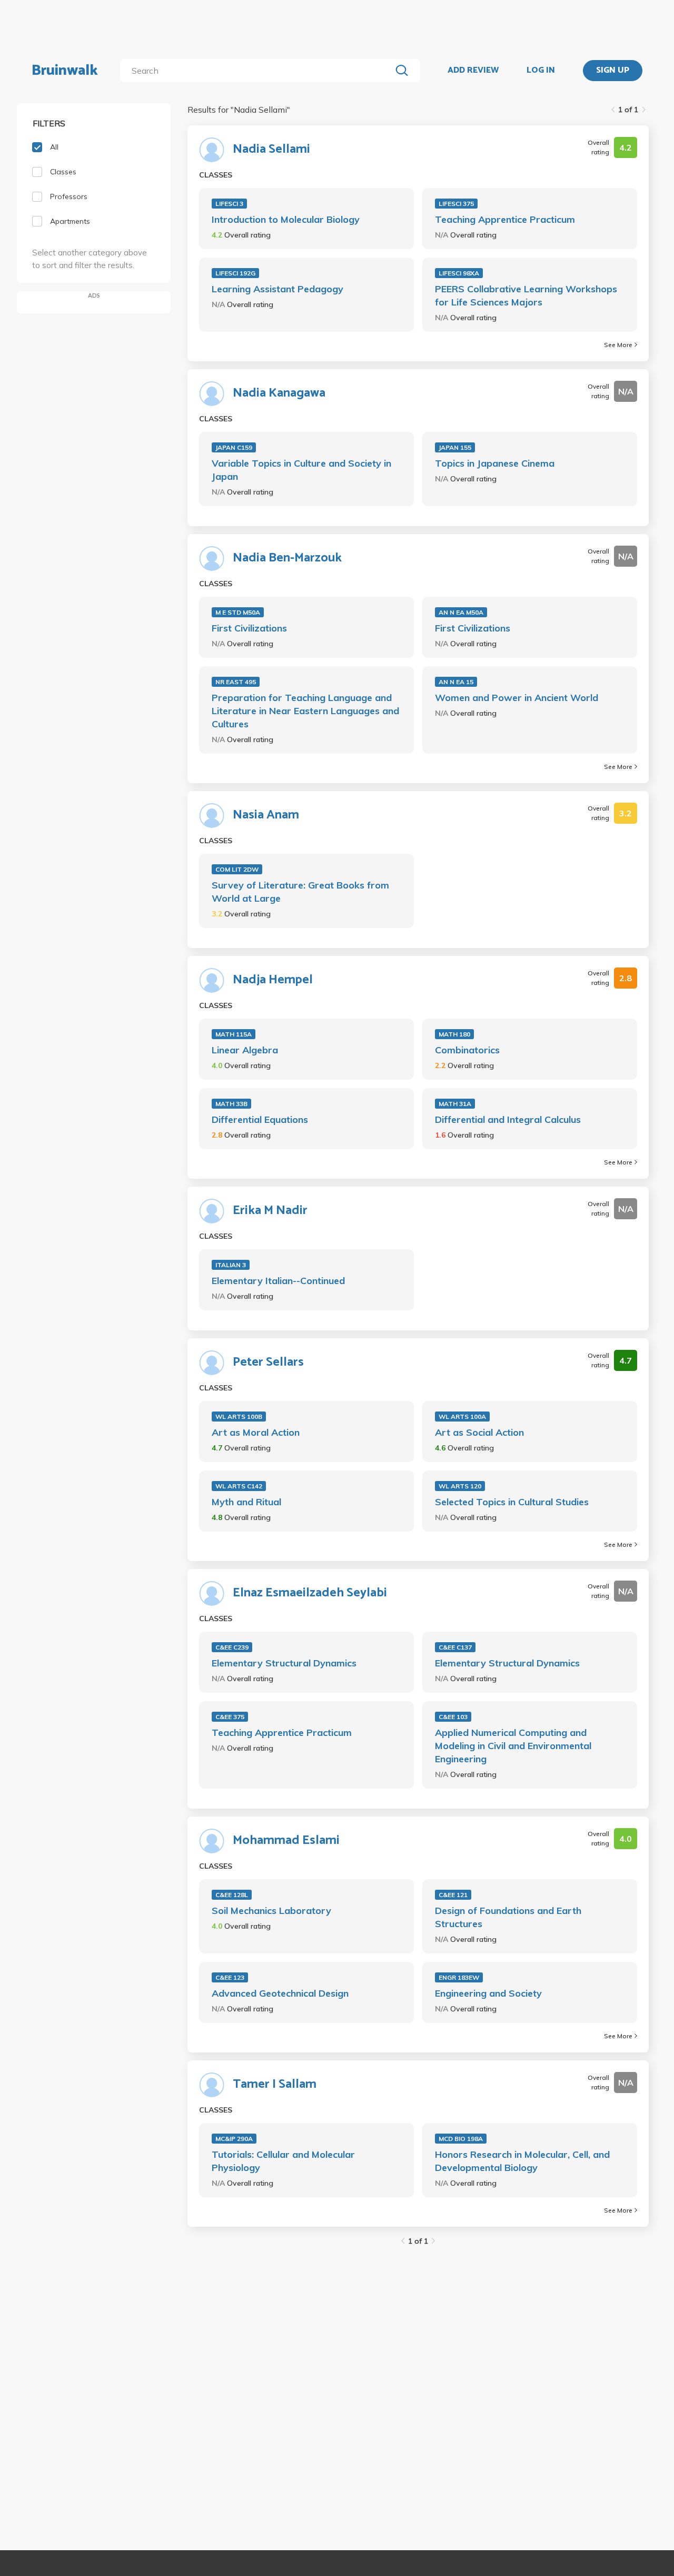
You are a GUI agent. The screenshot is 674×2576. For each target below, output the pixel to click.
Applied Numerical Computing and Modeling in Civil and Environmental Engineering (513, 1746)
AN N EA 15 (456, 682)
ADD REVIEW (473, 71)
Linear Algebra (245, 1050)
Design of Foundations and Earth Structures (508, 1917)
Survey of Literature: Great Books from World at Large (300, 892)
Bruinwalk (65, 71)
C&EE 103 (453, 1717)
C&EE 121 (453, 1895)
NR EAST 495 (236, 682)
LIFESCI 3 (229, 204)
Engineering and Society (488, 1993)
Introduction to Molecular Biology (286, 219)
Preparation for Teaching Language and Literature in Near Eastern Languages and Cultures (305, 711)
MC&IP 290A (234, 2139)
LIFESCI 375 (456, 204)
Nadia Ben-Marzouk (287, 558)
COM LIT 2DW (237, 869)
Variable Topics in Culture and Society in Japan (301, 470)
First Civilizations (249, 628)
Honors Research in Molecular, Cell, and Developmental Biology (522, 2161)
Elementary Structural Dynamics (284, 1663)
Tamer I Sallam (275, 2085)
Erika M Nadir (270, 1211)
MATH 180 (454, 1034)
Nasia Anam (266, 815)
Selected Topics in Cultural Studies (512, 1502)
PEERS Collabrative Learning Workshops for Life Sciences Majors (526, 295)
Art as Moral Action (256, 1432)
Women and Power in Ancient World (517, 698)
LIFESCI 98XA (459, 273)
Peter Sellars (268, 1363)
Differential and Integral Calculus (508, 1119)
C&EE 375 (230, 1717)
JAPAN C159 (234, 447)
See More (618, 345)
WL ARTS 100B (239, 1417)
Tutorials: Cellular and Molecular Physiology (283, 2161)
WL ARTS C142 (239, 1486)
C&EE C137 (455, 1647)
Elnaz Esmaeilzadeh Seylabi (310, 1593)
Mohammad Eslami (286, 1841)
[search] (258, 71)
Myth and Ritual (246, 1502)
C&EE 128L (232, 1895)
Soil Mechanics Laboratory (271, 1911)
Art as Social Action (479, 1432)
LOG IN (541, 71)
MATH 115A (234, 1034)
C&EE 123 (230, 1977)
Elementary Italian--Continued (278, 1281)
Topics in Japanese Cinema (495, 463)
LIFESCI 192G (235, 273)
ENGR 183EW (459, 1977)
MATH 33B (231, 1104)
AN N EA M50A (461, 612)
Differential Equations (260, 1119)
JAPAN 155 (455, 447)
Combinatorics (467, 1050)
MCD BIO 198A (461, 2139)
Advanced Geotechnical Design (280, 1993)
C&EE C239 (232, 1647)
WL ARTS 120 (460, 1486)
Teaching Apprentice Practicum (505, 219)
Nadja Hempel (273, 980)
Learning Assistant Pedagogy (277, 289)
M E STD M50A (238, 612)
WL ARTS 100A (462, 1417)
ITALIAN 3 (231, 1265)
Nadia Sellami (271, 150)
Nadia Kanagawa (279, 393)
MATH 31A (455, 1104)
